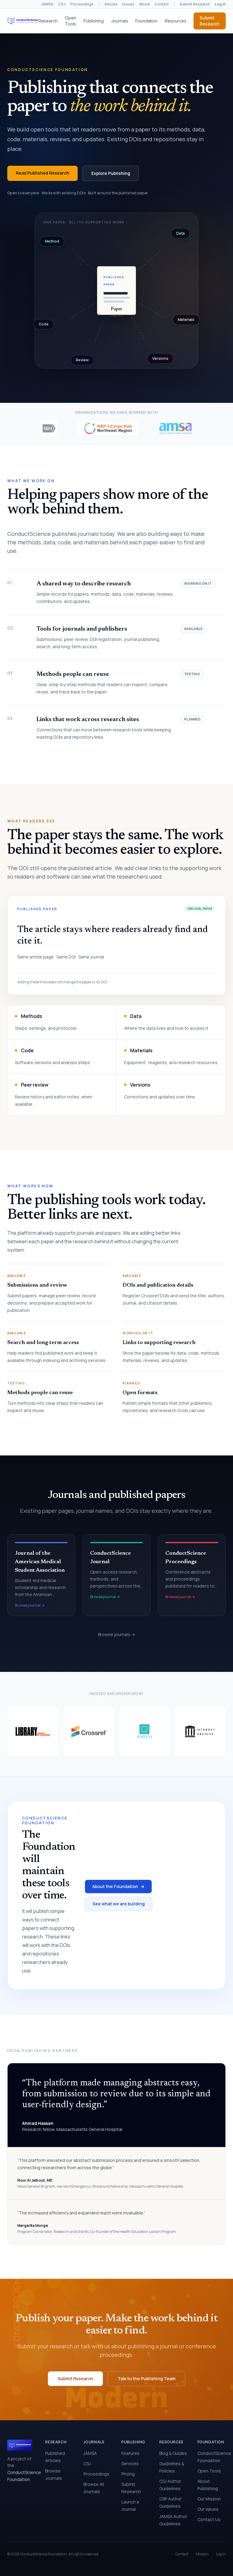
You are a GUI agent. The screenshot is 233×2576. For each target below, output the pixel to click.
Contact (162, 4)
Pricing (128, 2474)
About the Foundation (118, 1886)
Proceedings (82, 4)
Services (130, 2464)
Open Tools (71, 21)
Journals (120, 21)
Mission (202, 2554)
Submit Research (195, 4)
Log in (220, 4)
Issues (128, 4)
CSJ (62, 4)
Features (130, 2453)
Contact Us (209, 2519)
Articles (111, 4)
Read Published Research (42, 173)
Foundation (146, 21)
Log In (221, 2554)
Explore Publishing (111, 173)
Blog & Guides (173, 2453)
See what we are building (119, 1904)
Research (48, 21)
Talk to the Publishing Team (147, 2379)
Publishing (94, 21)
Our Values (208, 2509)
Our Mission (209, 2499)
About (145, 4)
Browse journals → (116, 1634)
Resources (176, 21)
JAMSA (47, 4)
